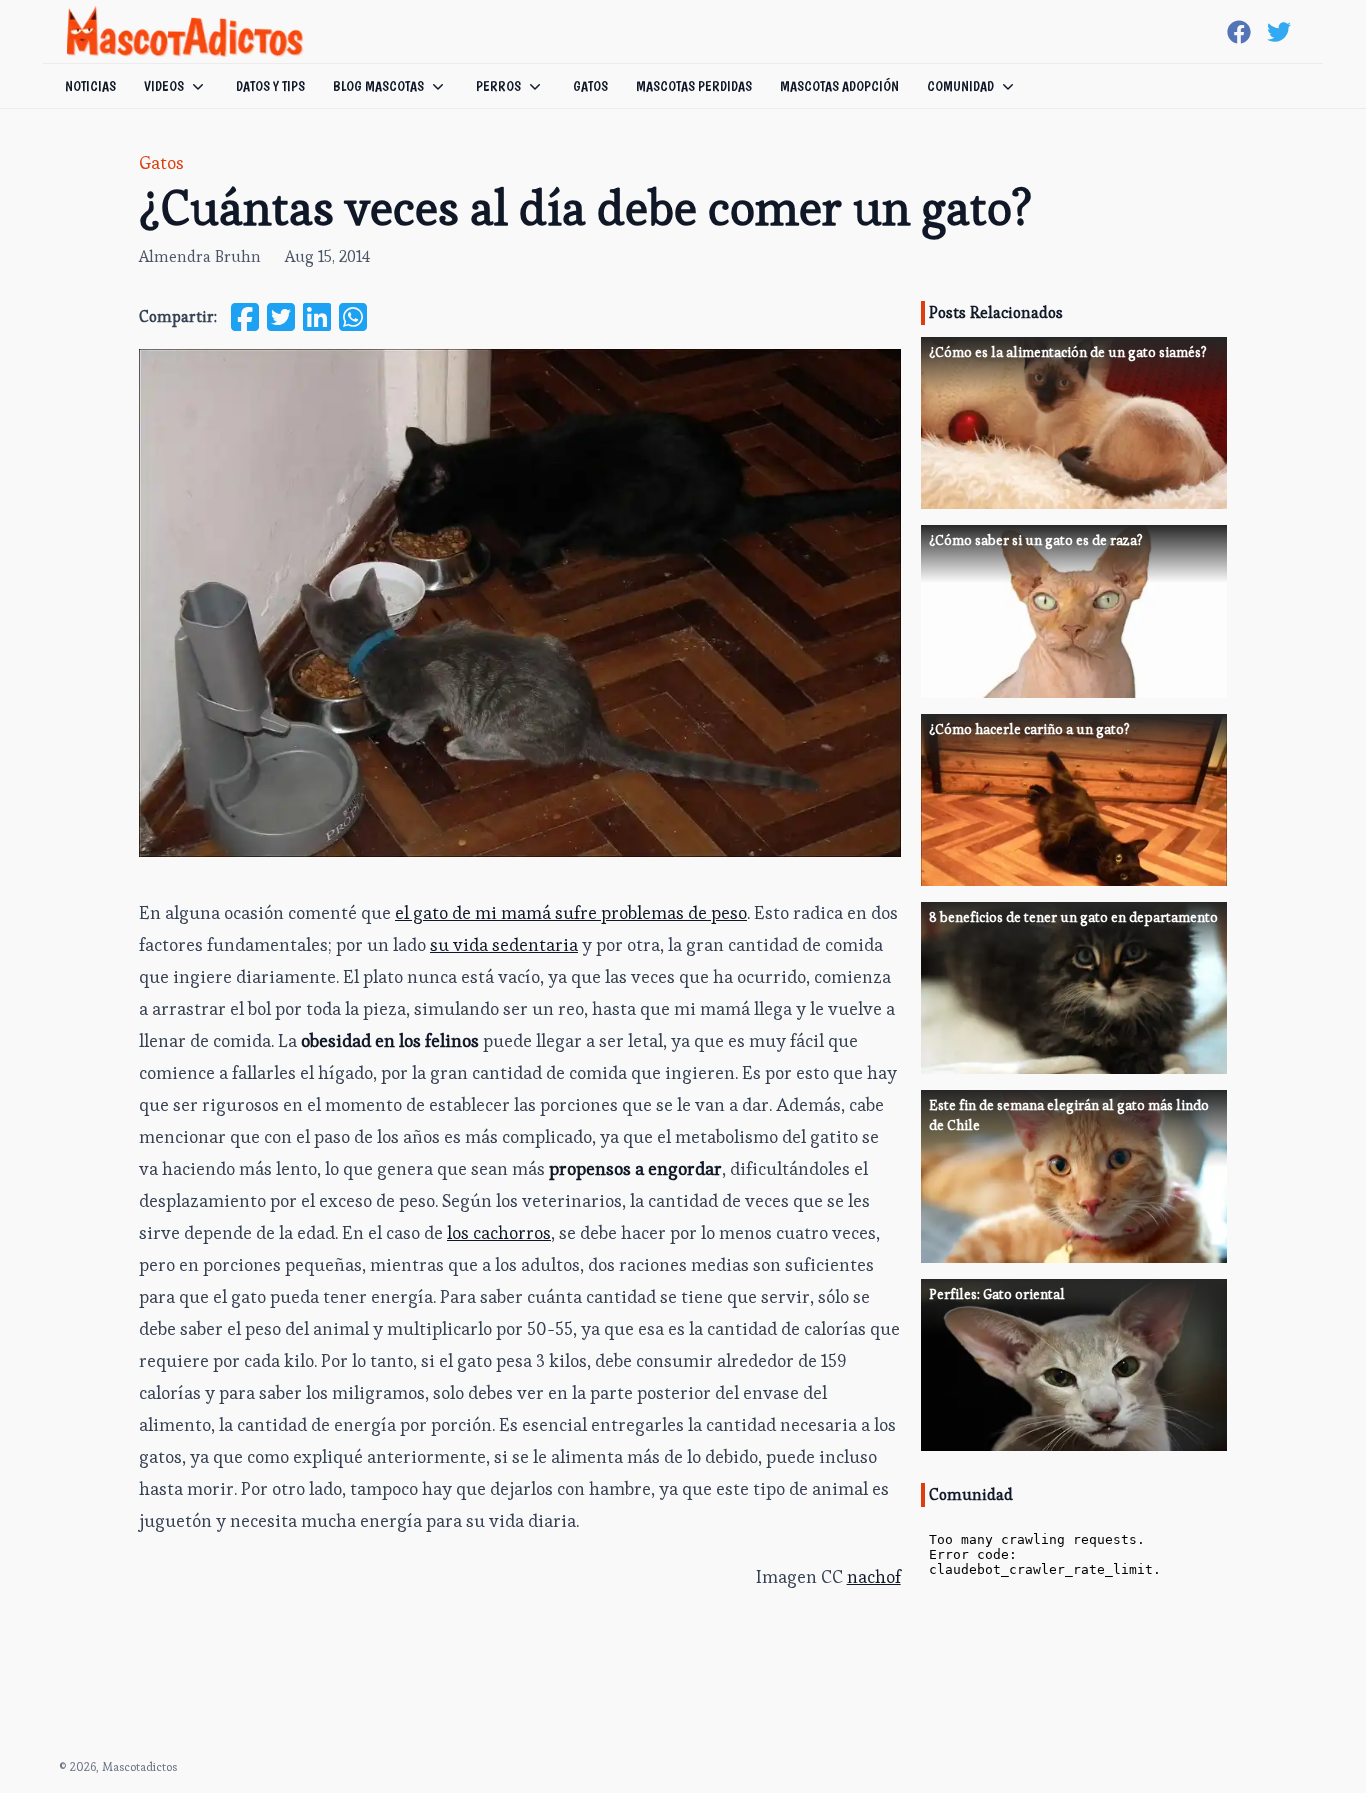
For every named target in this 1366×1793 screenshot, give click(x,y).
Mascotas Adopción (839, 86)
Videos (164, 86)
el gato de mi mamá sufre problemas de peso (571, 912)
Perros (498, 86)
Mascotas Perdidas (694, 86)
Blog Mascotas (378, 86)
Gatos (590, 86)
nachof (874, 1576)
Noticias (90, 86)
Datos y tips (270, 86)
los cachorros (499, 1232)
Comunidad (960, 86)
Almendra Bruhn (200, 256)
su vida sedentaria (504, 944)
